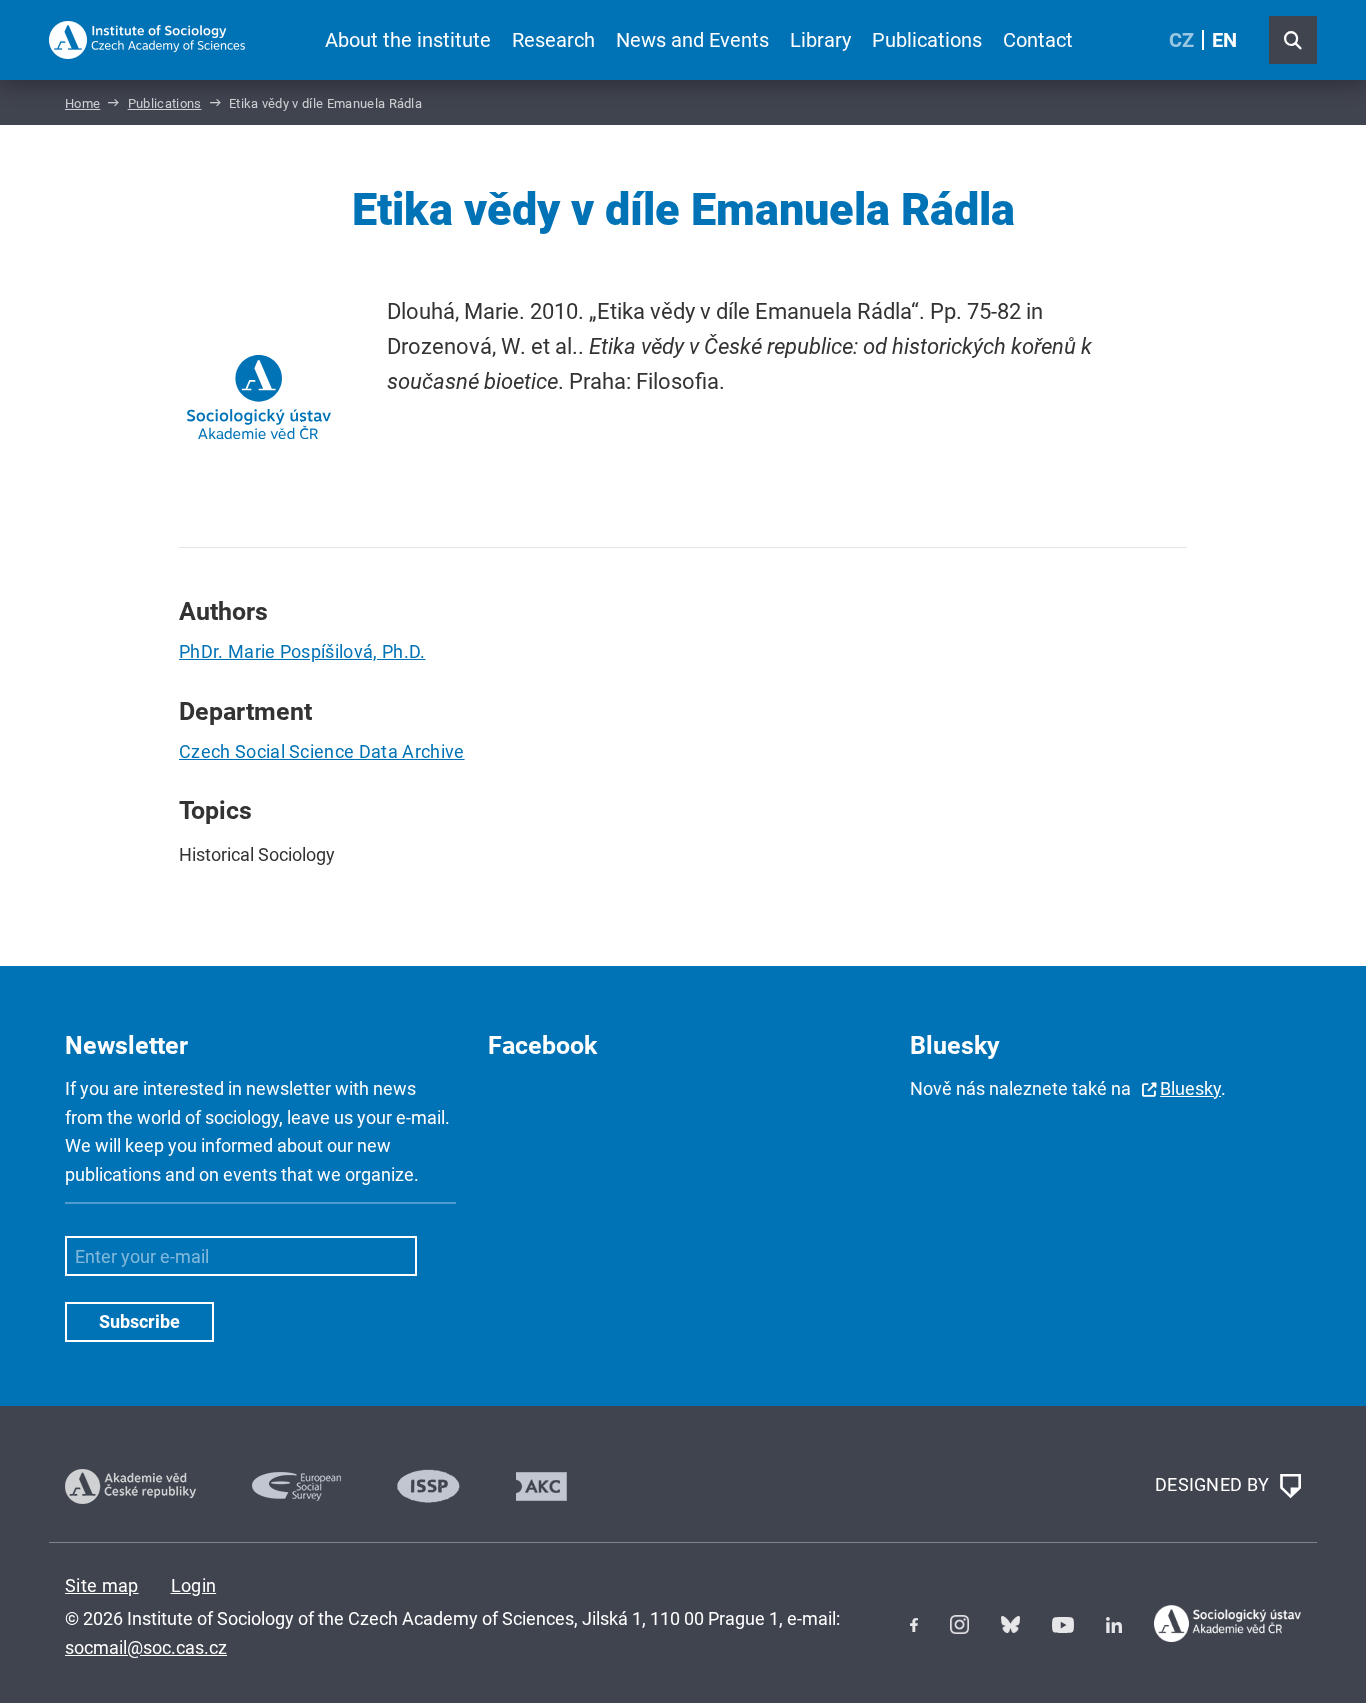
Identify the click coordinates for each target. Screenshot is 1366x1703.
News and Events (692, 40)
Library (820, 40)
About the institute (408, 40)
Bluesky (1190, 1088)
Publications (927, 40)
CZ (1181, 40)
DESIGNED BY (1214, 1484)
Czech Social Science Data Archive (322, 751)
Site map (102, 1585)
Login (194, 1585)
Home (82, 103)
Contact (1038, 40)
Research (553, 40)
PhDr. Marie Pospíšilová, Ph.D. (302, 651)
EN (1224, 40)
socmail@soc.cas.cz (146, 1647)
